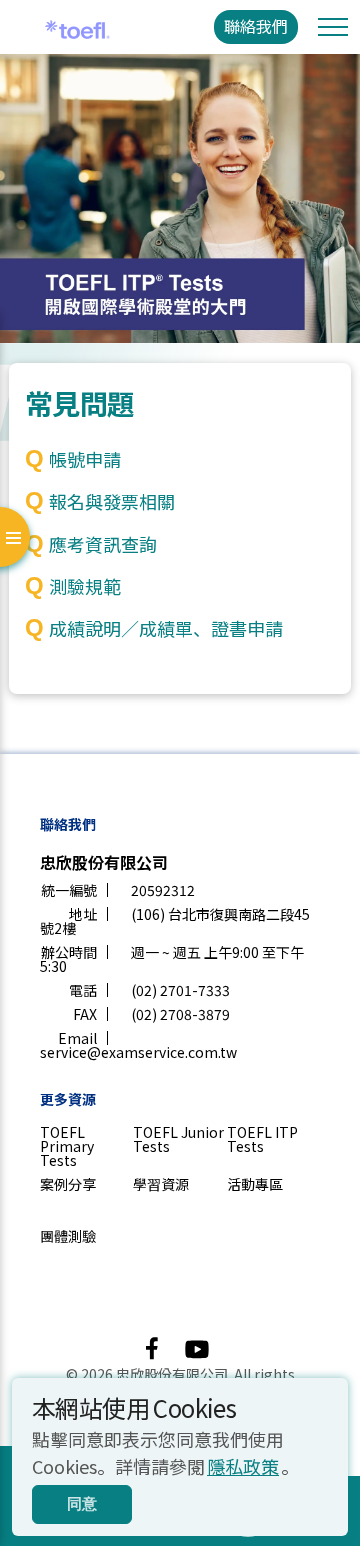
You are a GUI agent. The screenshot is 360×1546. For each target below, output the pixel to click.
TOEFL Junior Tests (178, 1139)
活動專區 (255, 1184)
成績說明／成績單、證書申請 (166, 628)
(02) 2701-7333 (180, 990)
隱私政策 (243, 1466)
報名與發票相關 (112, 501)
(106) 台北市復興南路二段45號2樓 (175, 921)
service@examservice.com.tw (138, 1052)
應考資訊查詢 (103, 544)
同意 (82, 1503)
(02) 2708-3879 (180, 1014)
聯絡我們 (256, 26)
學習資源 (161, 1184)
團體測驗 (68, 1236)
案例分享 (68, 1184)
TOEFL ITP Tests (262, 1139)
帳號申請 (85, 459)
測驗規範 (85, 586)
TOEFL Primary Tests (67, 1146)
